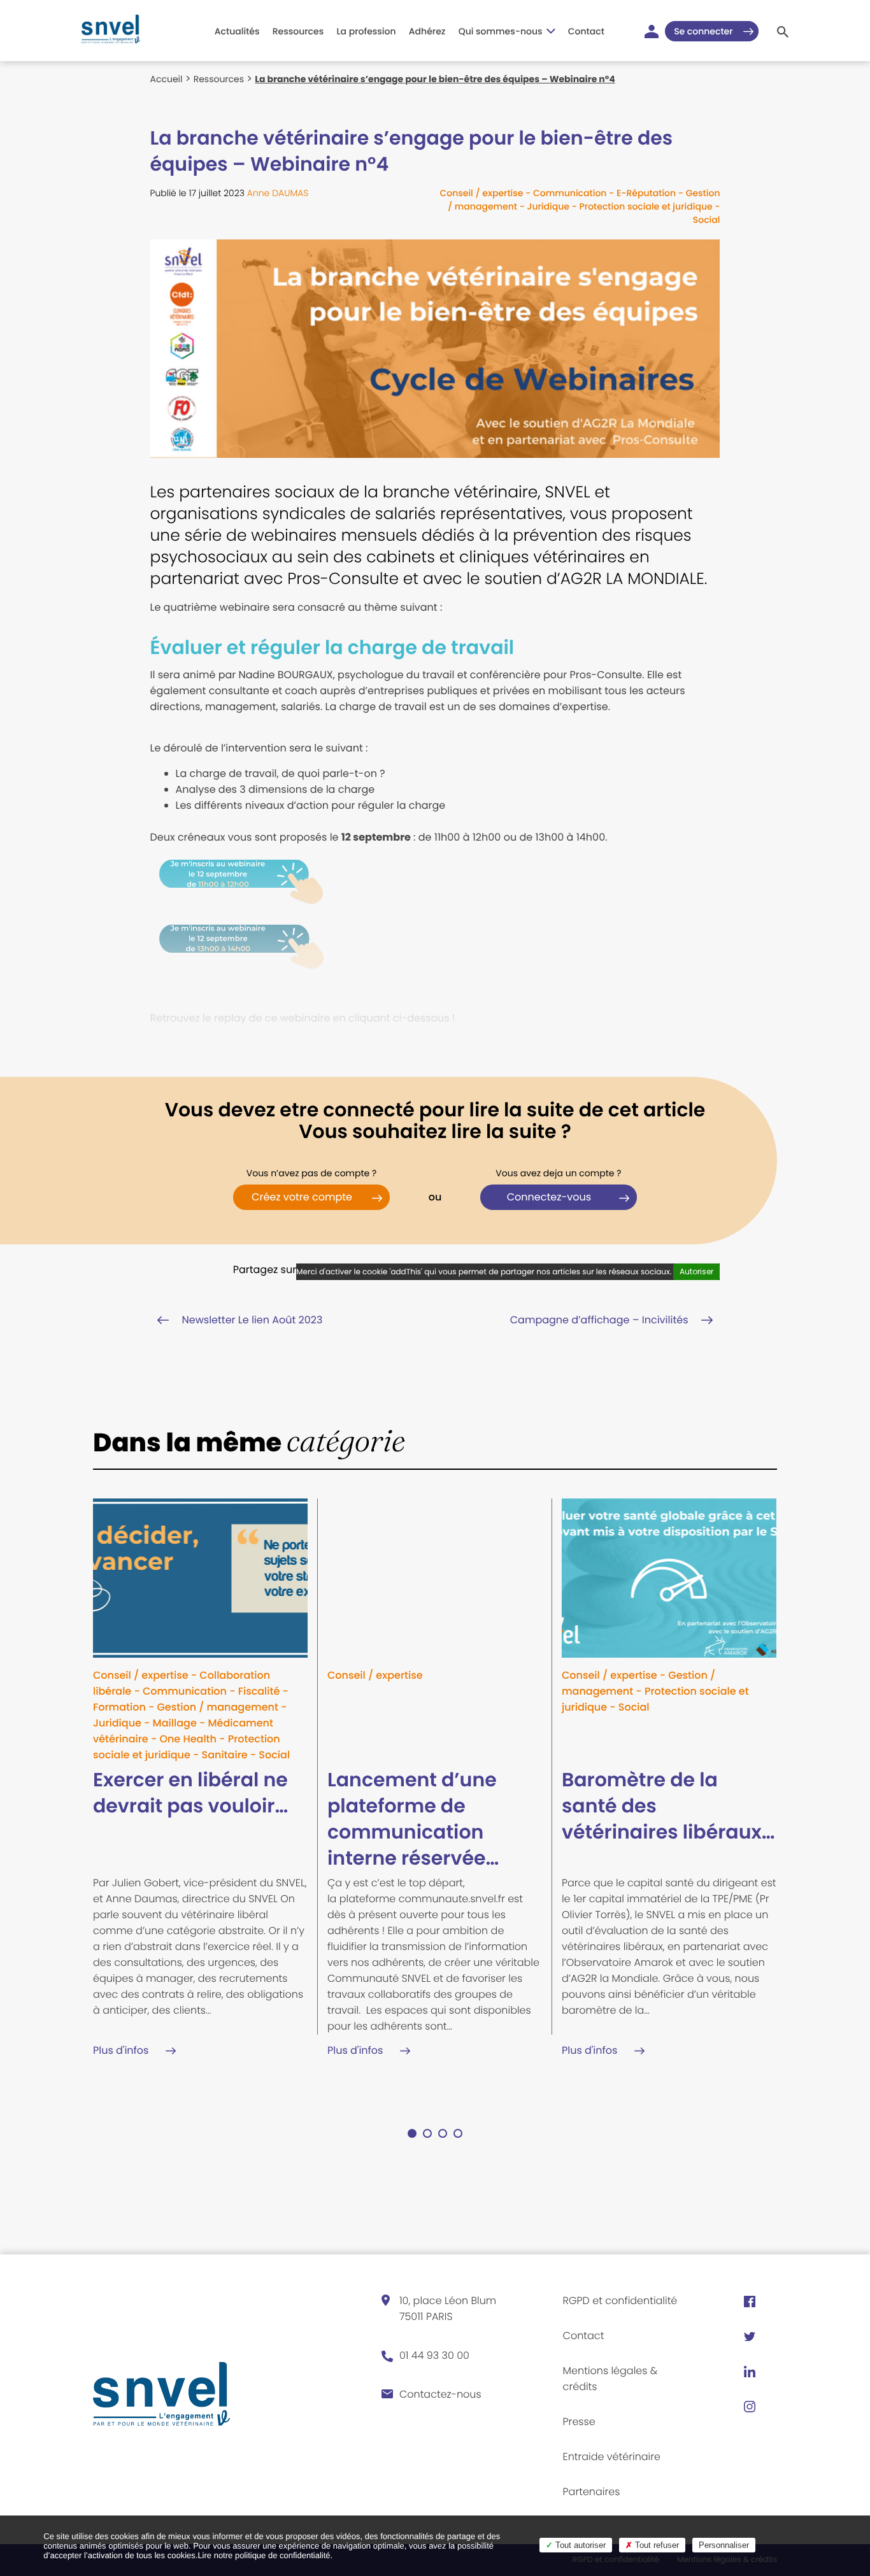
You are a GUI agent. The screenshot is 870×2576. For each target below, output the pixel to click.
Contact (586, 31)
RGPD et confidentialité (620, 2301)
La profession (366, 31)
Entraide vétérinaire (612, 2457)
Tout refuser (656, 2545)
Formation (119, 1707)
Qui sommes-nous (501, 31)
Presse (579, 2422)
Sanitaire (224, 1755)
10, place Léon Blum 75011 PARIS (448, 2309)
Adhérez (427, 31)
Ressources (298, 31)
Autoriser (696, 1271)
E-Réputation (646, 193)
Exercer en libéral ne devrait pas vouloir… (190, 1793)
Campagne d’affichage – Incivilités (599, 1320)
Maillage (175, 1723)
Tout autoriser (579, 2545)
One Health (188, 1739)
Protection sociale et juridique (645, 206)
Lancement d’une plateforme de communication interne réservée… (413, 1819)
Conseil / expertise (481, 193)
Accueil (167, 79)
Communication (570, 193)
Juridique (548, 206)
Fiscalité (259, 1691)
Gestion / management (218, 1707)
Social (707, 220)
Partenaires (592, 2492)
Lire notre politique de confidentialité (264, 2555)
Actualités (237, 31)
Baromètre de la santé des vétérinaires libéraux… (668, 1806)
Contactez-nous (440, 2394)
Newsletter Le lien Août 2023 (253, 1320)
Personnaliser (724, 2545)
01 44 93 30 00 (434, 2355)
